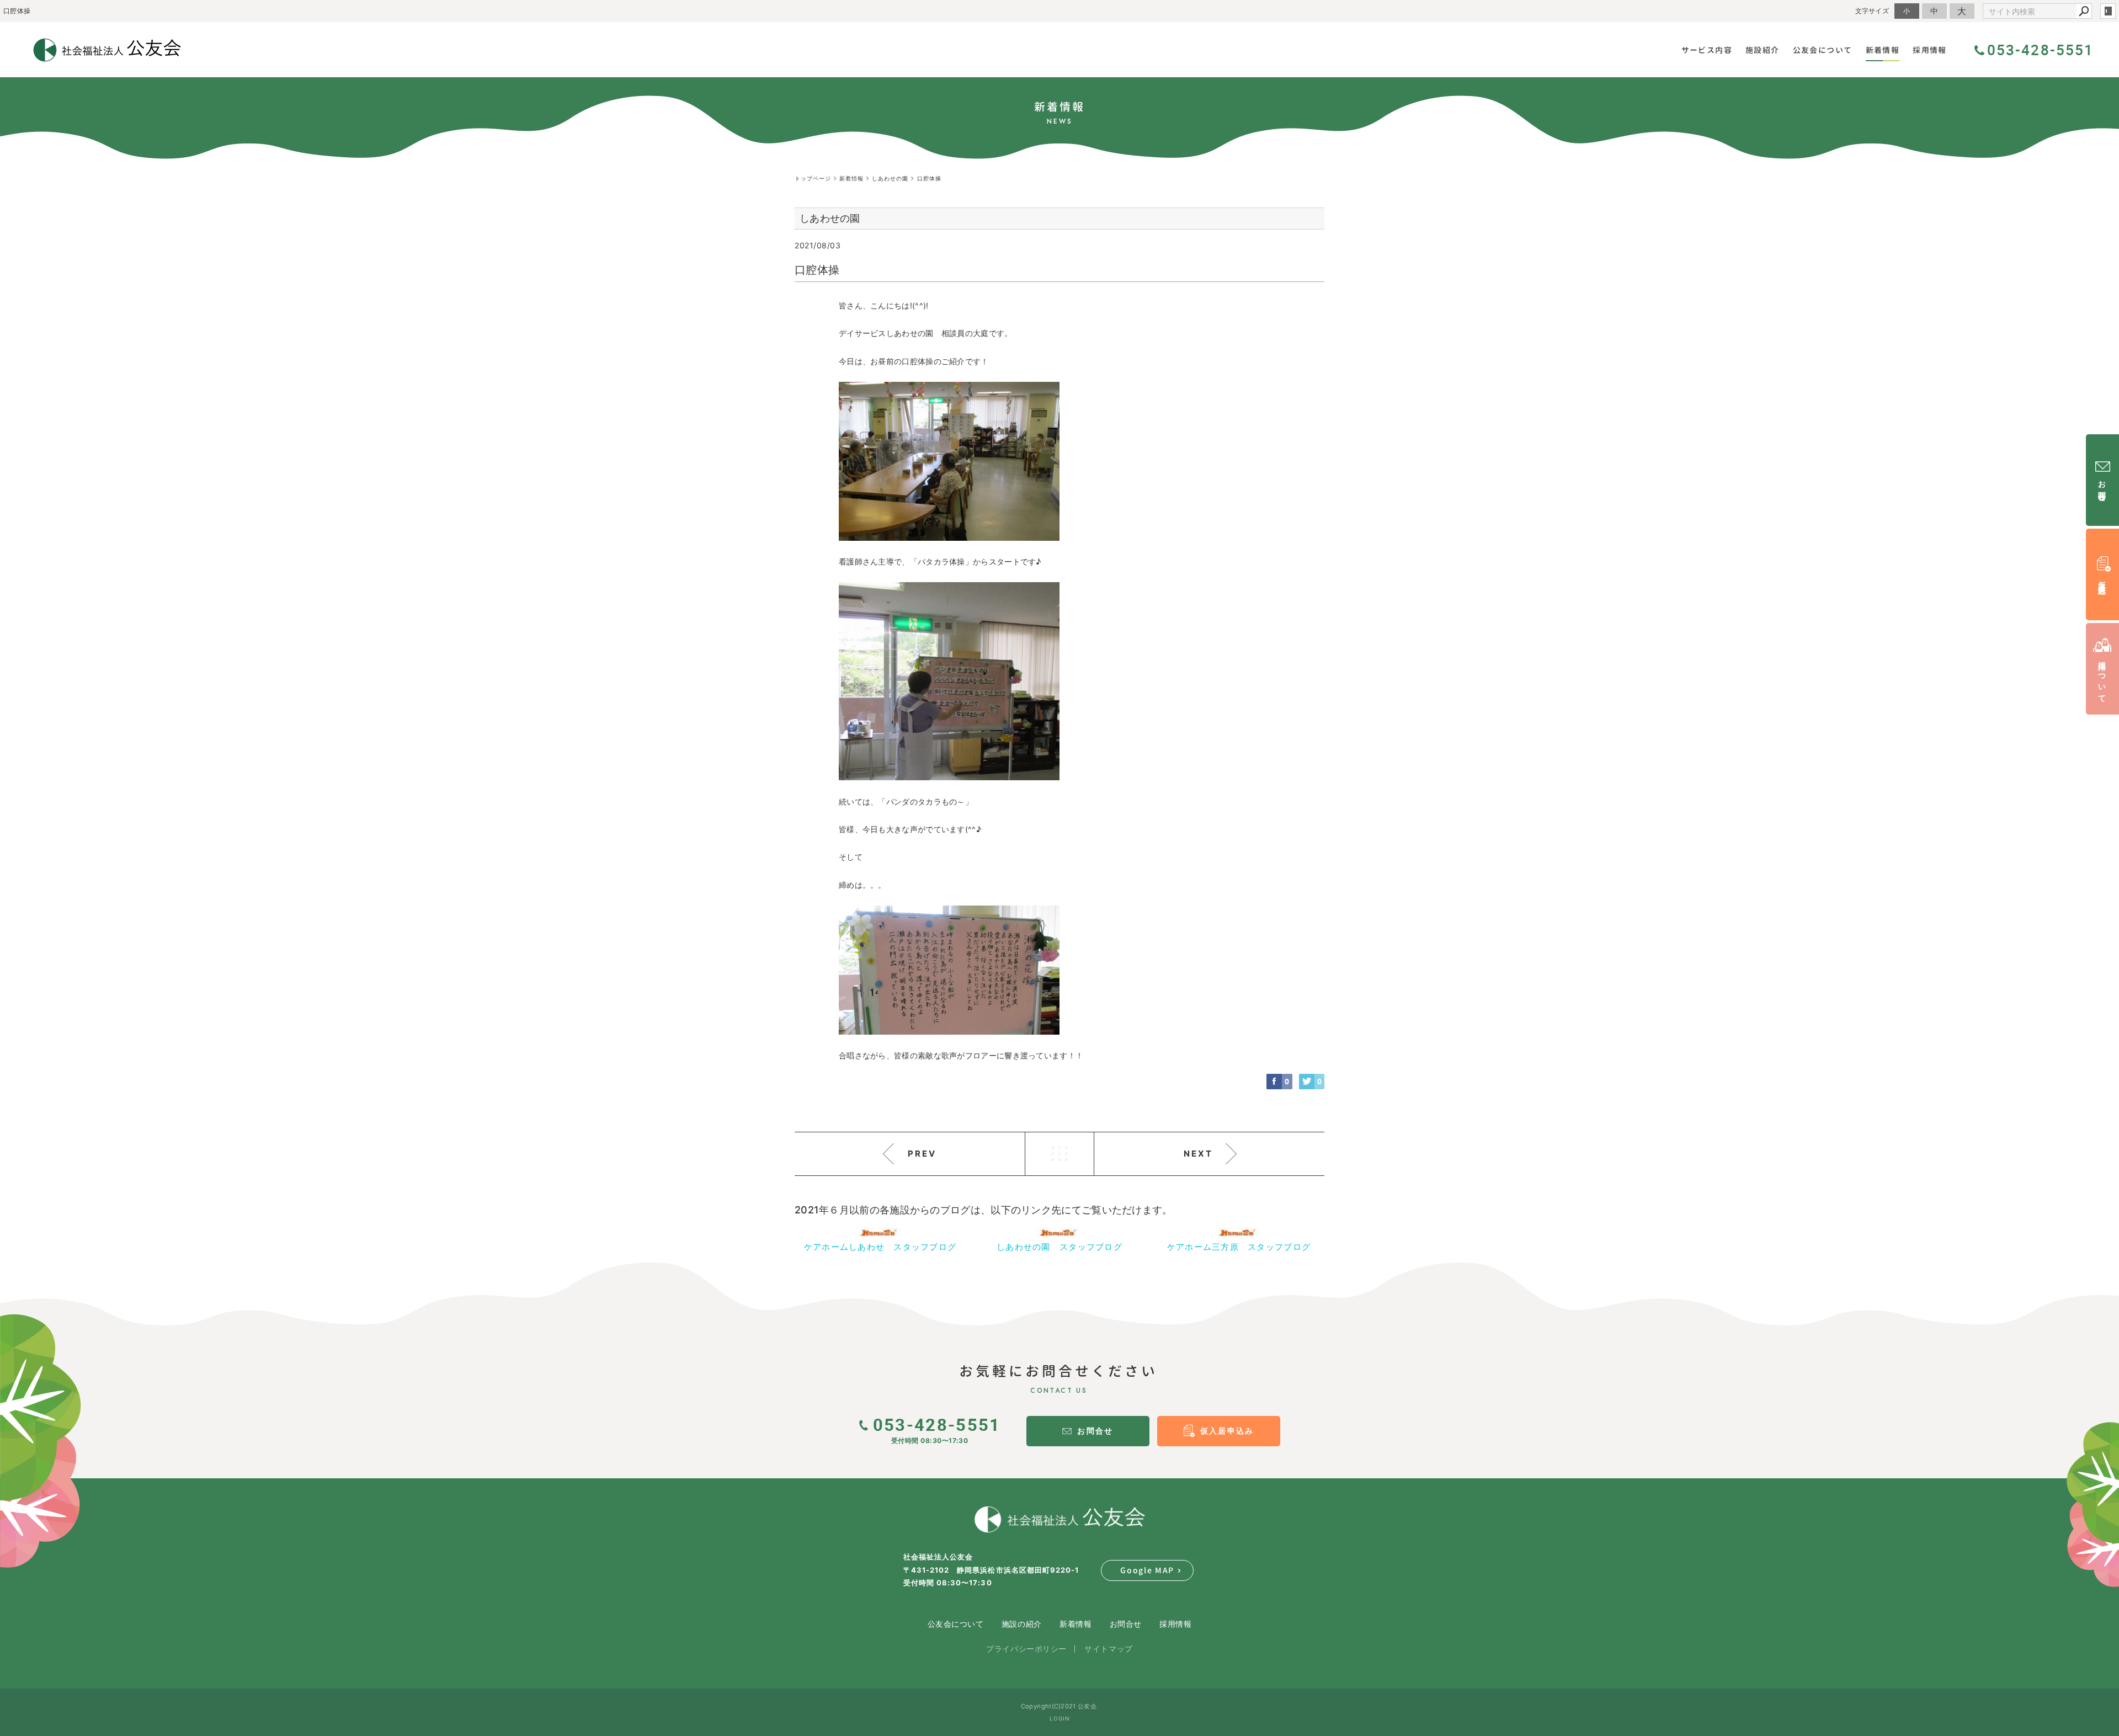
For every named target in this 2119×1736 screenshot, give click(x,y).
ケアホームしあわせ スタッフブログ (880, 1247)
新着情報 (1076, 1624)
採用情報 (1175, 1624)
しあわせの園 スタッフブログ (1059, 1247)
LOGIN (1060, 1718)
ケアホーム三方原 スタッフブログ (1239, 1247)
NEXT (1198, 1154)
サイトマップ (1108, 1649)
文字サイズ (1872, 11)
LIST (1059, 1154)
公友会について (956, 1624)
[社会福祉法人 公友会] (1059, 1520)
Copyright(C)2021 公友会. (1059, 1706)
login (2108, 11)
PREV (922, 1154)
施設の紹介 (1022, 1624)
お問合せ (1126, 1624)
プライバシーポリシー (1026, 1649)
